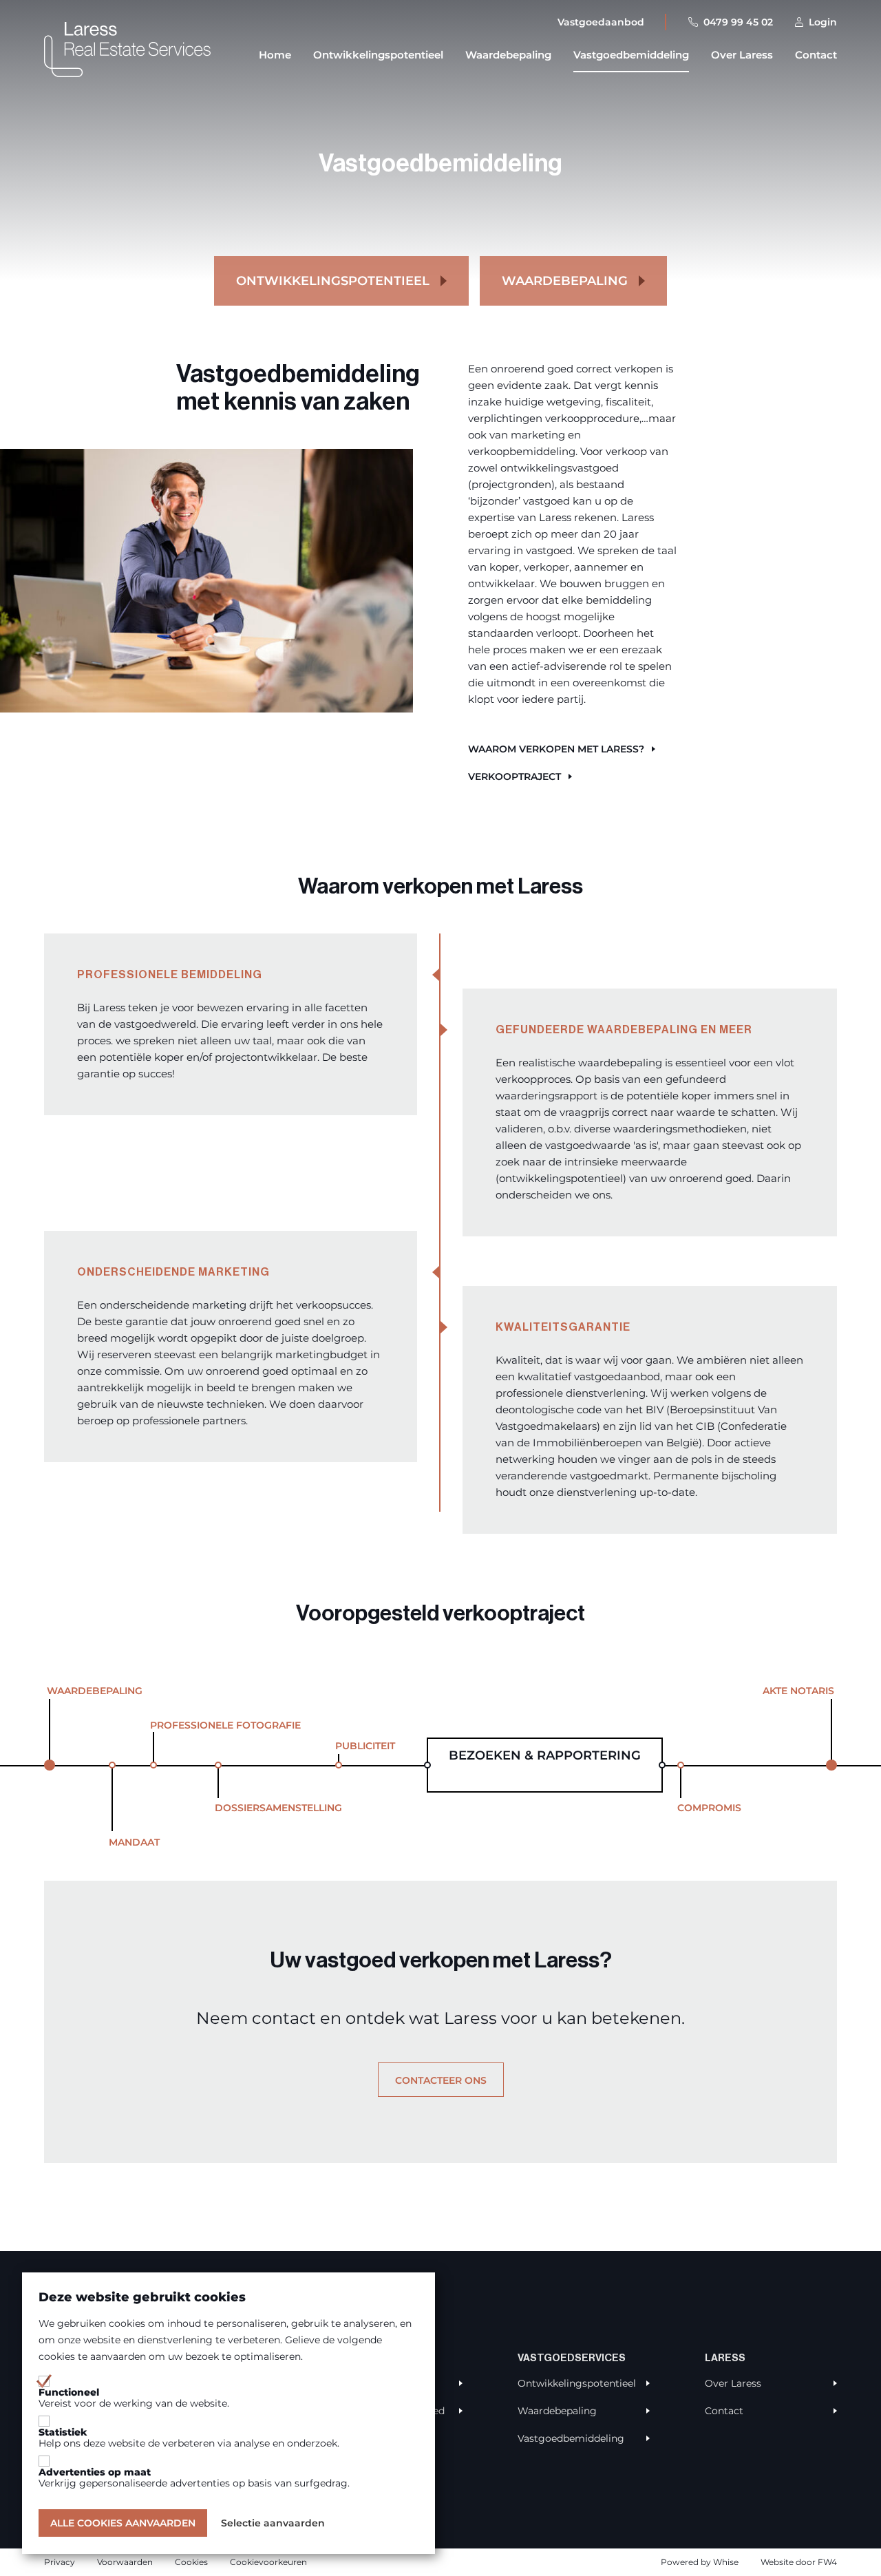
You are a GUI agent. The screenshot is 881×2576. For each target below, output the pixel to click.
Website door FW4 (799, 2562)
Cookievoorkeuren (268, 2562)
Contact (816, 55)
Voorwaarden (125, 2562)
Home (275, 55)
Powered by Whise (700, 2562)
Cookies (191, 2562)
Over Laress (742, 55)
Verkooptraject (514, 777)
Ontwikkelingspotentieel (378, 55)
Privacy (60, 2562)
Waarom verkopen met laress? (556, 749)
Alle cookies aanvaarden (123, 2523)
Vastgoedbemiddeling (631, 55)
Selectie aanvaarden (273, 2523)
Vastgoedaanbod (601, 22)
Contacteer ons (441, 2080)
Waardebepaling (508, 55)
